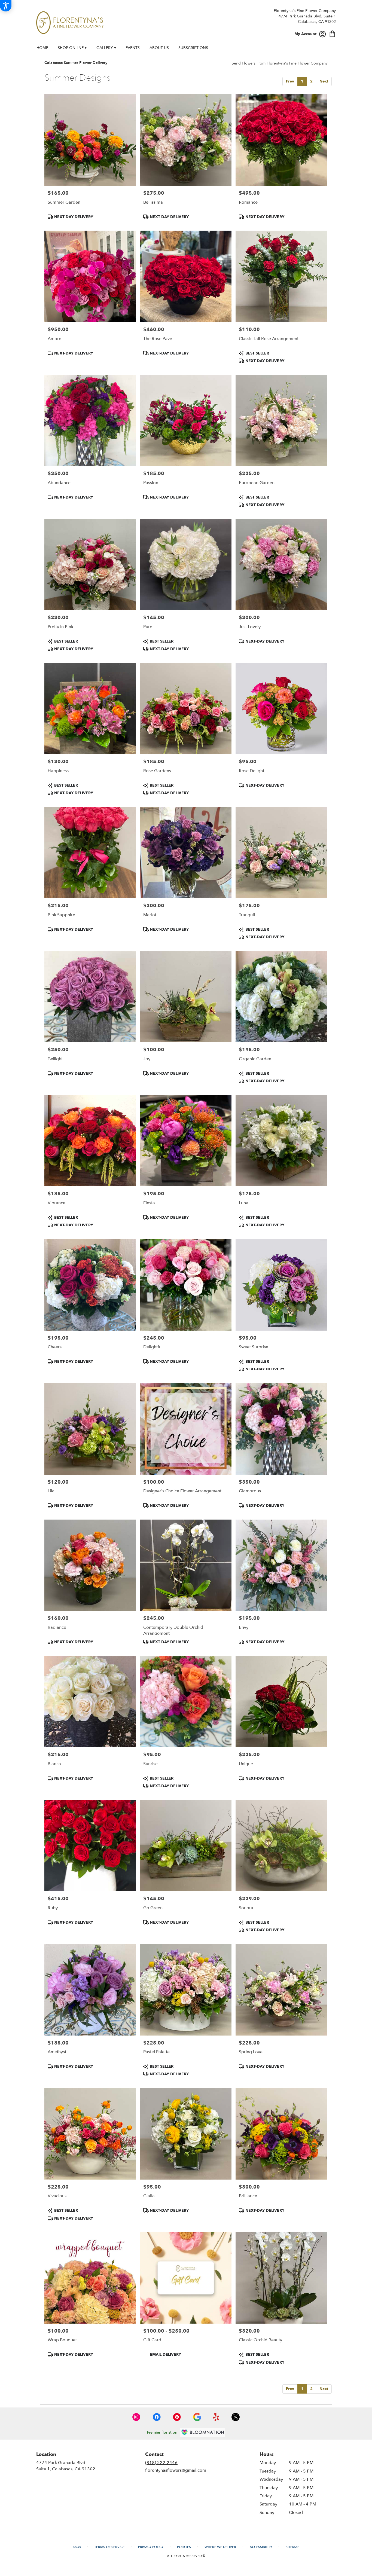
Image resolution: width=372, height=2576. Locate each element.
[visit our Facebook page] (157, 2417)
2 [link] (311, 81)
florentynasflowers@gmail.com (176, 2470)
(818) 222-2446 (161, 2463)
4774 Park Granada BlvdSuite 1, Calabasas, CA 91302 (66, 2466)
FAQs (77, 2547)
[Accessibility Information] (6, 6)
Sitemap (292, 2547)
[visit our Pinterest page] (177, 2417)
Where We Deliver (220, 2547)
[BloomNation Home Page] (203, 2432)
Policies (184, 2547)
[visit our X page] (236, 2417)
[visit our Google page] (197, 2417)
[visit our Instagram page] (136, 2417)
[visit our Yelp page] (216, 2417)
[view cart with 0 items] (332, 33)
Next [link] (324, 81)
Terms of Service (109, 2547)
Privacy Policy (151, 2547)
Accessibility (261, 2547)
